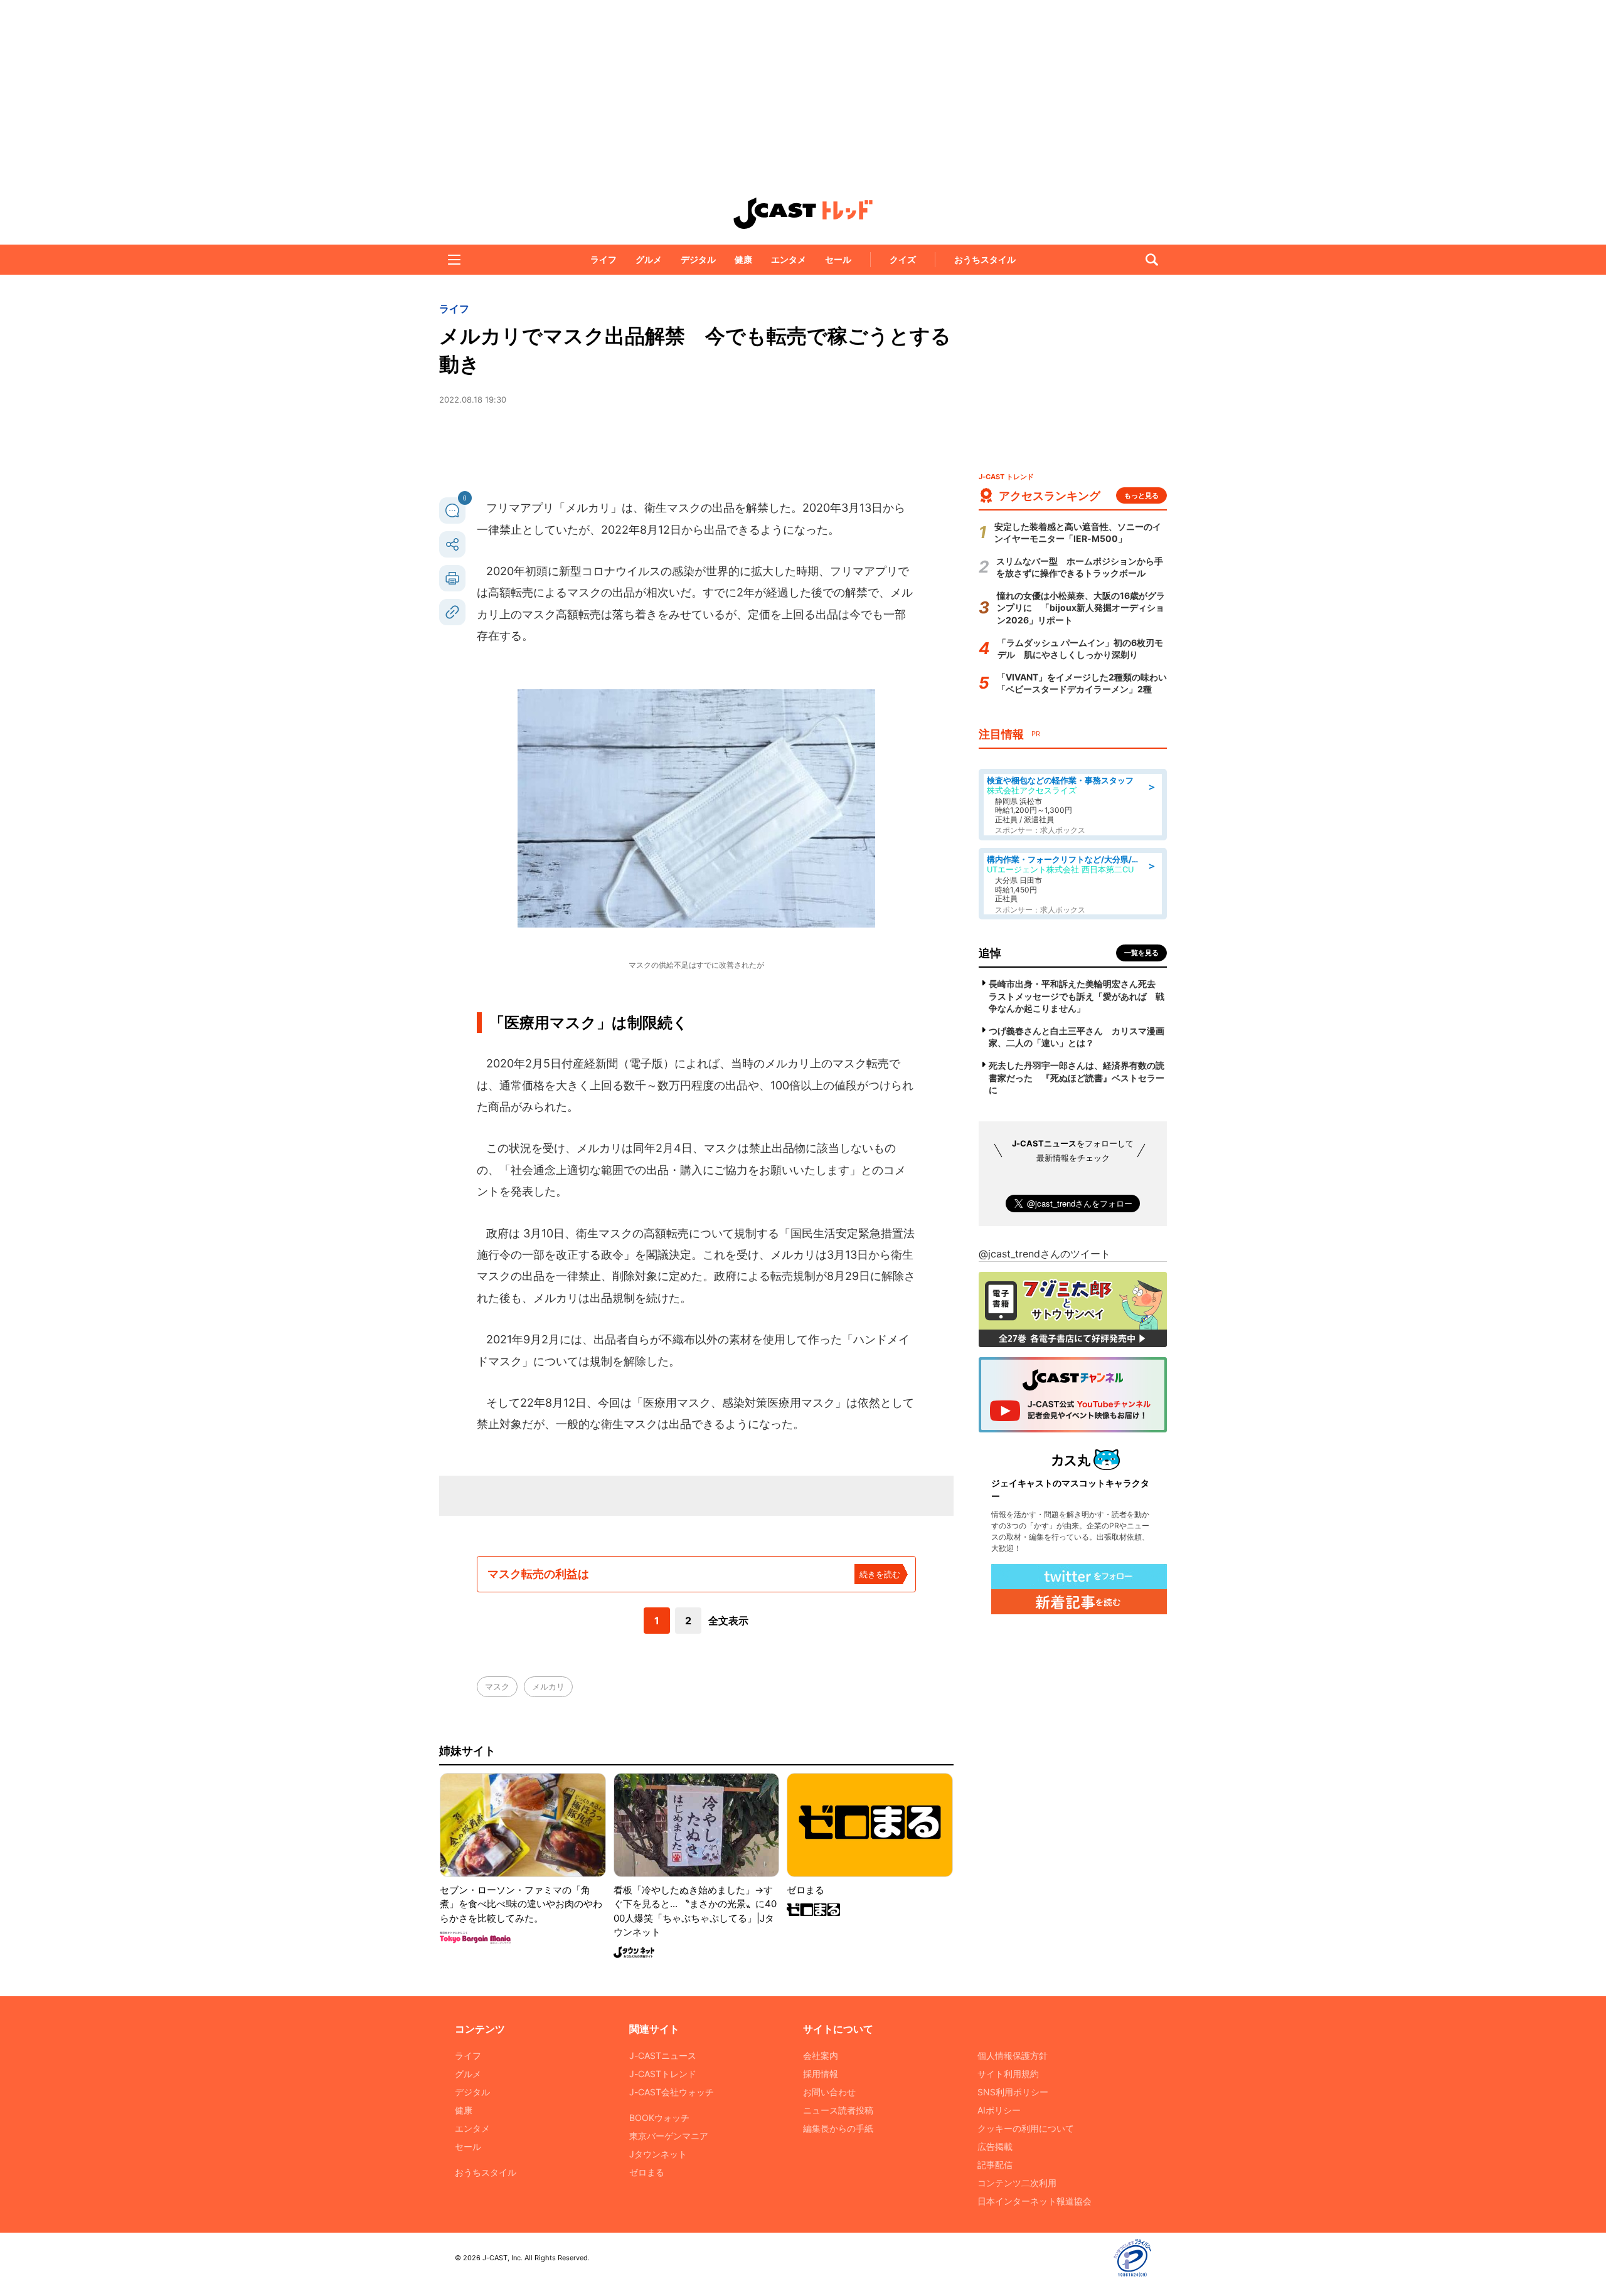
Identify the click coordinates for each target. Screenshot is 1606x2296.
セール (838, 259)
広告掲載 (995, 2146)
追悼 (990, 953)
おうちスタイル (985, 259)
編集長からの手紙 (838, 2128)
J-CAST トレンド (803, 213)
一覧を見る (1141, 953)
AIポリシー (999, 2110)
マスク (497, 1686)
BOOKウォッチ (659, 2118)
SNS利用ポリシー (1013, 2092)
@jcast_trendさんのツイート (1045, 1254)
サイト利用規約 (1008, 2074)
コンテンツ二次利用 (1017, 2183)
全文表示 (728, 1621)
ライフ (604, 259)
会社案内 (821, 2055)
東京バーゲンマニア (669, 2136)
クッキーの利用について (1026, 2128)
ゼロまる (647, 2172)
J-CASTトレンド (663, 2074)
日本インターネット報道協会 (1034, 2201)
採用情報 (821, 2074)
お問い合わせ (829, 2092)
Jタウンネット (658, 2154)
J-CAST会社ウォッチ (672, 2092)
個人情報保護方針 (1013, 2055)
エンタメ (789, 259)
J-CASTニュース (663, 2055)
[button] (454, 260)
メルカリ (548, 1686)
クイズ (903, 259)
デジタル (698, 259)
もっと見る (1141, 495)
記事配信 (995, 2165)
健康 (743, 259)
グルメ (649, 259)
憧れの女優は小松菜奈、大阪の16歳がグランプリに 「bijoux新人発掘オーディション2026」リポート (1081, 608)
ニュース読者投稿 (838, 2110)
